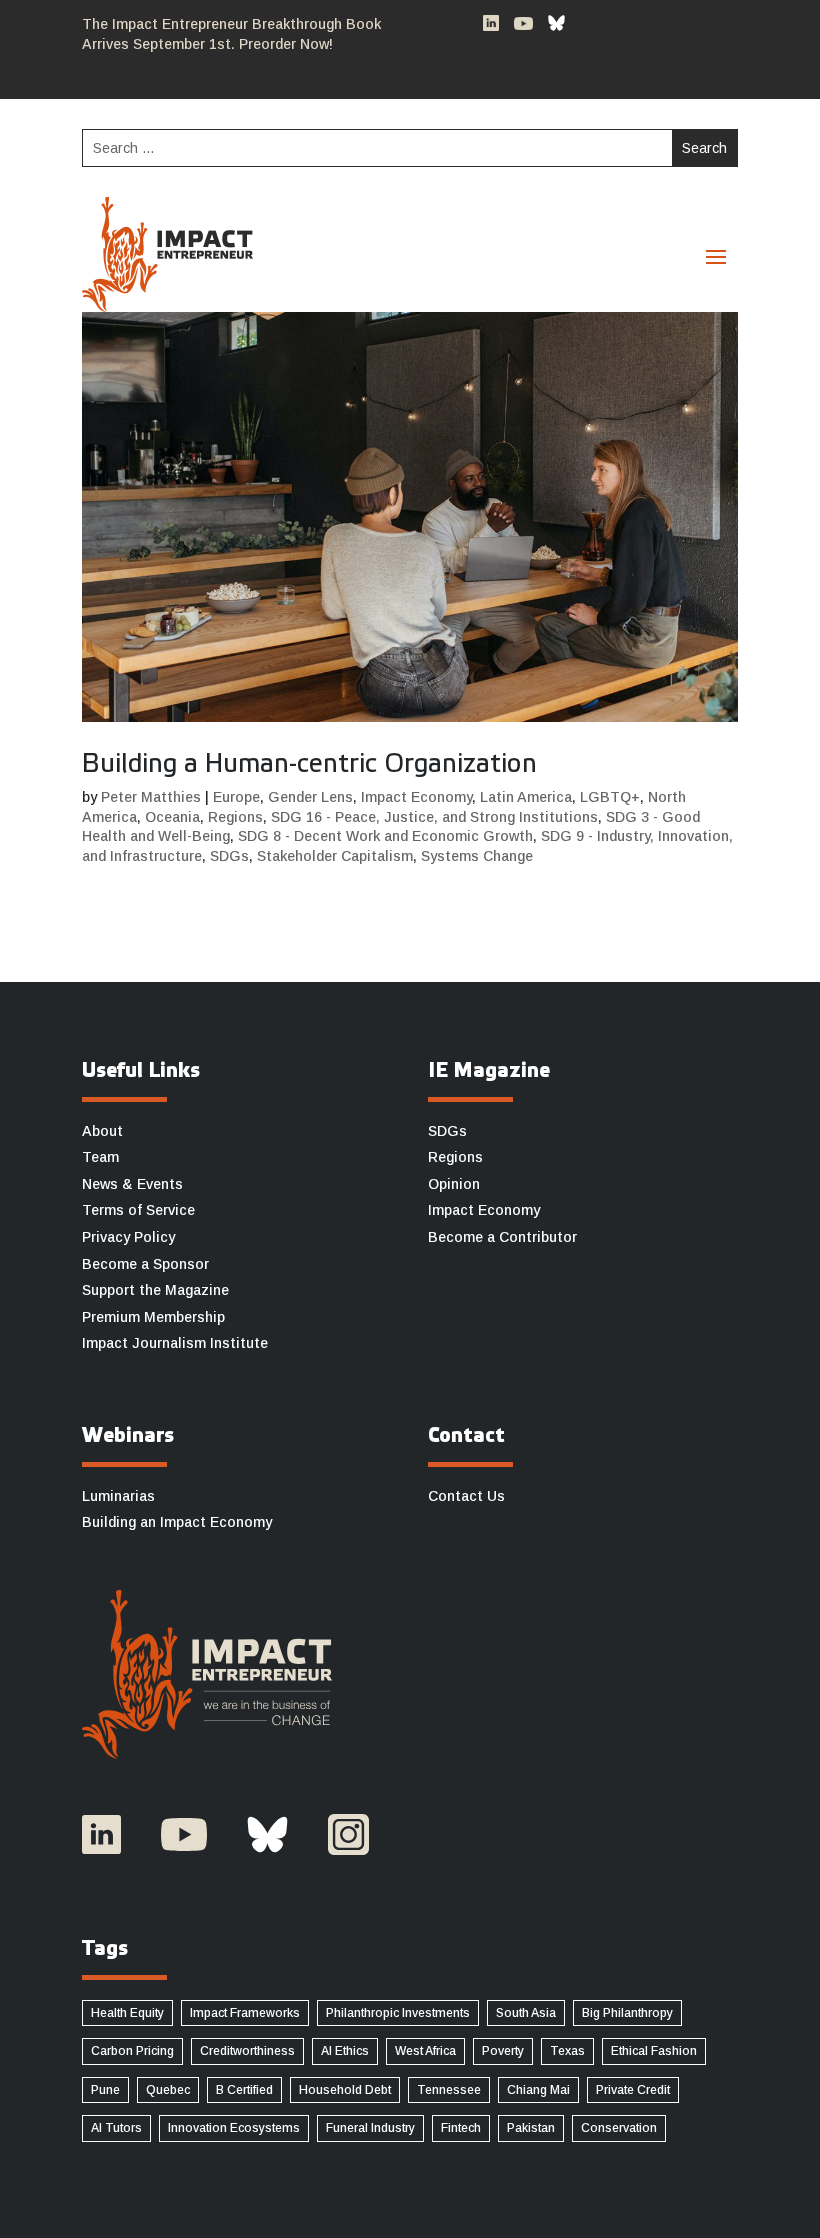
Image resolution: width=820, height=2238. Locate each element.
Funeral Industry (370, 2128)
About (102, 1131)
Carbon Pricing (132, 2051)
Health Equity (127, 2013)
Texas (567, 2051)
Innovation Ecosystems (234, 2128)
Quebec (168, 2090)
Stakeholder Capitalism (335, 856)
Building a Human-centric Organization (309, 765)
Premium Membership (153, 1317)
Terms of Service (138, 1210)
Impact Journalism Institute (175, 1343)
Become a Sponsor (145, 1264)
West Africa (425, 2051)
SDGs (229, 856)
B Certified (244, 2090)
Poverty (503, 2051)
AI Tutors (116, 2128)
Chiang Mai (538, 2090)
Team (100, 1157)
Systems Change (477, 856)
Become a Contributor (502, 1237)
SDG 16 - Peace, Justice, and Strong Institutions (434, 817)
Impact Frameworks (245, 2013)
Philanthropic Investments (398, 2013)
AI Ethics (345, 2051)
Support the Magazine (155, 1290)
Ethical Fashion (654, 2051)
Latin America (526, 797)
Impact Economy (416, 797)
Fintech (461, 2128)
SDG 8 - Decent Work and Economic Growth (385, 836)
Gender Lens (310, 797)
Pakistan (531, 2128)
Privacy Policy (128, 1237)
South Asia (526, 2013)
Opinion (454, 1184)
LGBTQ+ (610, 797)
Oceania (172, 817)
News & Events (132, 1184)
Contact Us (466, 1496)
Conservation (619, 2128)
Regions (235, 817)
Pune (105, 2090)
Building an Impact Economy (177, 1522)
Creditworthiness (247, 2051)
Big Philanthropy (627, 2013)
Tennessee (449, 2090)
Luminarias (118, 1496)
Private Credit (633, 2090)
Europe (236, 797)
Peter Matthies (151, 797)
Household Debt (345, 2090)
